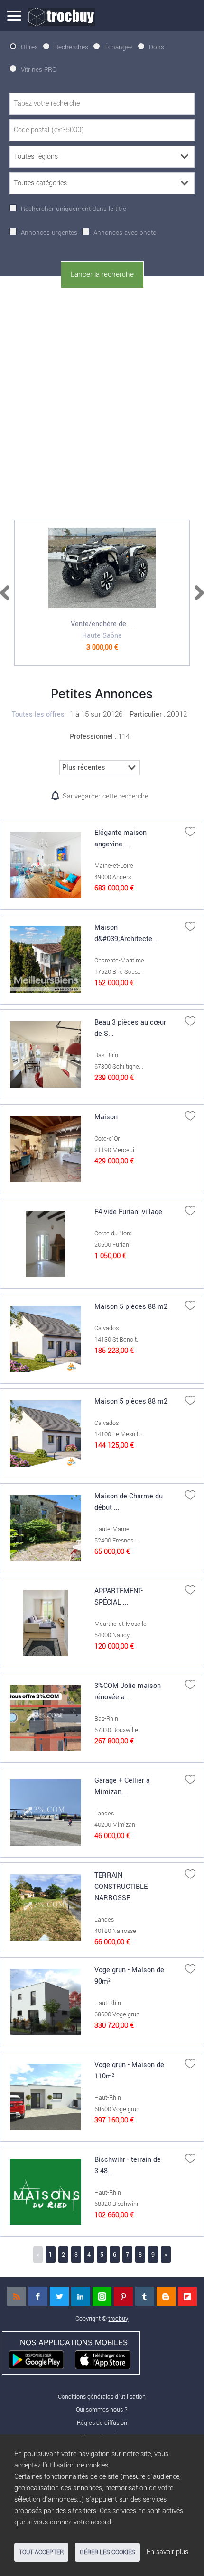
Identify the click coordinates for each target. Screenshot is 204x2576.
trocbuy (118, 2318)
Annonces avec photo (125, 232)
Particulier (146, 714)
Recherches (71, 47)
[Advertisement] (102, 402)
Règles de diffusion (102, 2423)
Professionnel (91, 737)
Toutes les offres (38, 714)
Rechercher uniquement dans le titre (74, 209)
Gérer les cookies (107, 2552)
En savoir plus (167, 2552)
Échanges (119, 47)
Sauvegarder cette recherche (105, 796)
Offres (29, 47)
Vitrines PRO (39, 69)
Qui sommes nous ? (102, 2409)
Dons (157, 47)
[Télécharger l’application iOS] (107, 2359)
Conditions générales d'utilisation (102, 2397)
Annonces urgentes (49, 232)
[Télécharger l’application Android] (41, 2359)
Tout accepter (41, 2552)
